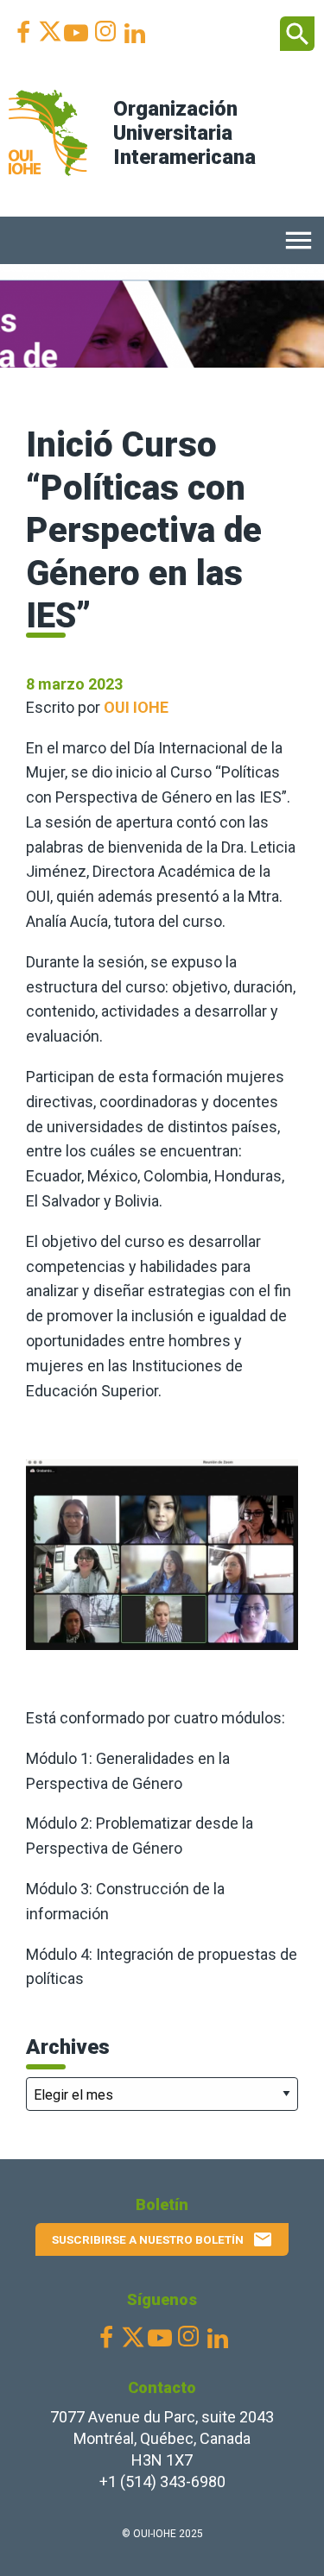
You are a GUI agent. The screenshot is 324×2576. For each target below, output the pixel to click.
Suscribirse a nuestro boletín (162, 2239)
